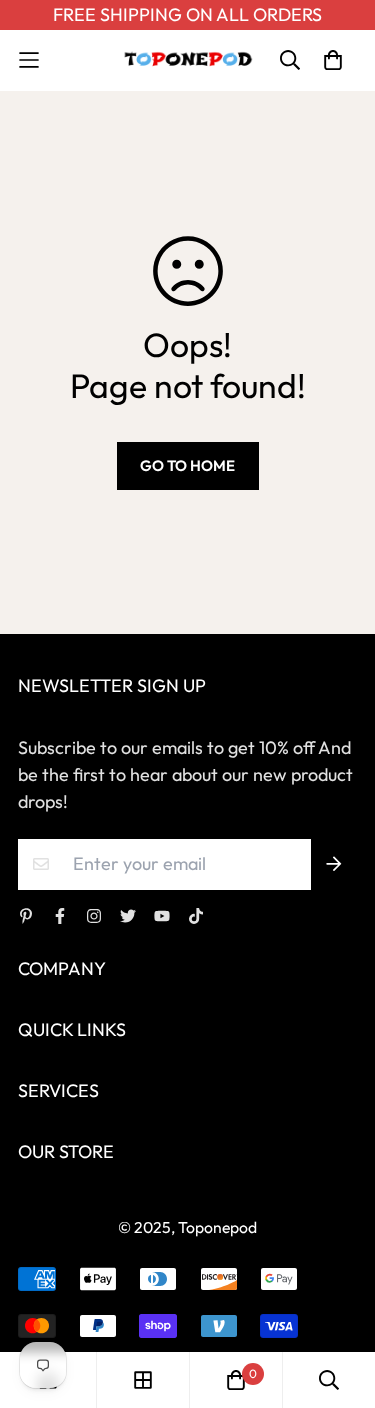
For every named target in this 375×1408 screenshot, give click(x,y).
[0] (236, 1380)
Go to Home (187, 465)
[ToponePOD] (188, 60)
